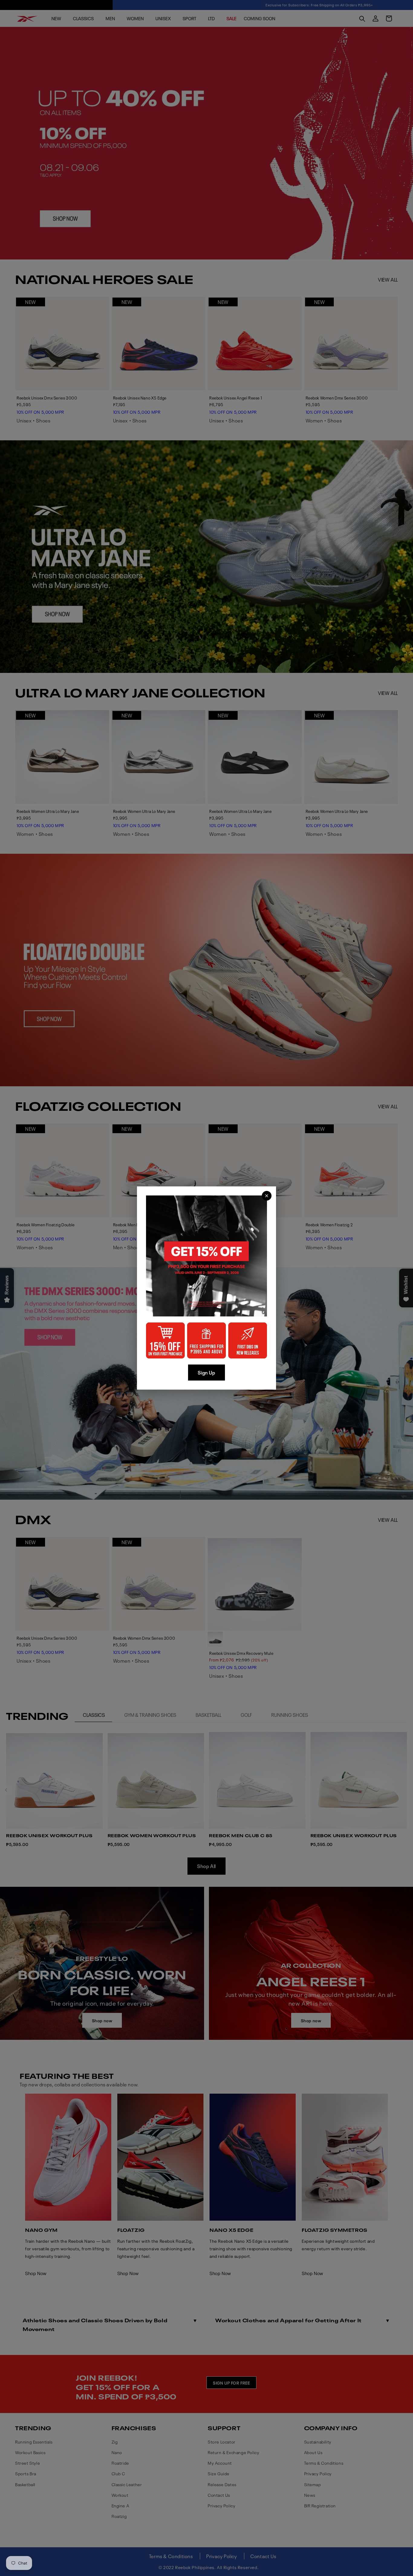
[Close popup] (267, 1196)
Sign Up (206, 1372)
